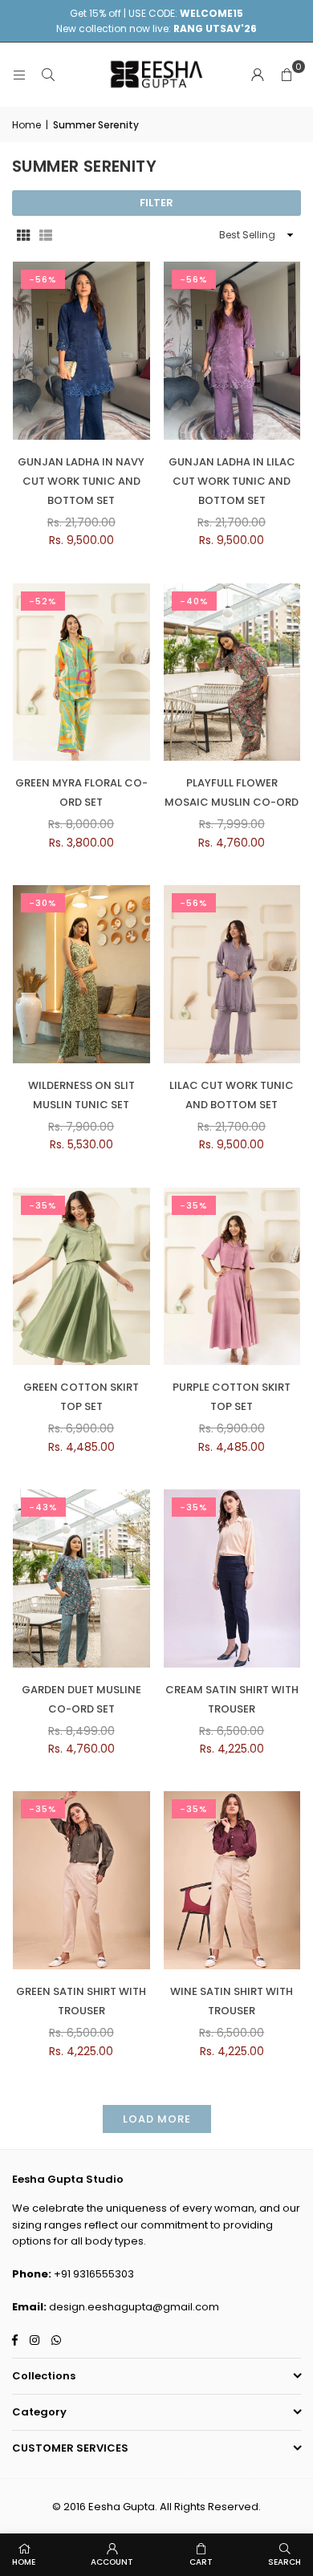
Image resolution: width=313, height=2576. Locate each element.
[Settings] (258, 75)
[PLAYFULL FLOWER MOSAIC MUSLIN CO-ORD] (232, 672)
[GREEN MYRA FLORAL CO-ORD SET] (81, 672)
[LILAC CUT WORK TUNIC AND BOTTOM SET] (232, 974)
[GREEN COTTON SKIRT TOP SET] (81, 1277)
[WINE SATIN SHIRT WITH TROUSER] (232, 1880)
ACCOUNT (112, 2562)
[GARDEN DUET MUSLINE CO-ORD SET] (81, 1579)
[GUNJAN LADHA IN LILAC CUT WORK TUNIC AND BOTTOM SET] (232, 351)
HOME (24, 2562)
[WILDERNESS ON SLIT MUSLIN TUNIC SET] (81, 974)
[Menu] (19, 74)
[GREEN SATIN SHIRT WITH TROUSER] (81, 1880)
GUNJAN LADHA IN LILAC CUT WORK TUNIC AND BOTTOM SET (232, 481)
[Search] (48, 74)
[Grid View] (23, 234)
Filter (156, 203)
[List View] (46, 234)
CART (201, 2562)
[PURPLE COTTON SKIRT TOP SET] (232, 1277)
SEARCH (285, 2562)
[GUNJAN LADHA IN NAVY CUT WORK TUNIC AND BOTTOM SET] (81, 351)
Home (26, 125)
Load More (157, 2119)
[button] (287, 75)
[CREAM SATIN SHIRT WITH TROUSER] (232, 1579)
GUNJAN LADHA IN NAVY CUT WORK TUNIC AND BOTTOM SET (81, 481)
